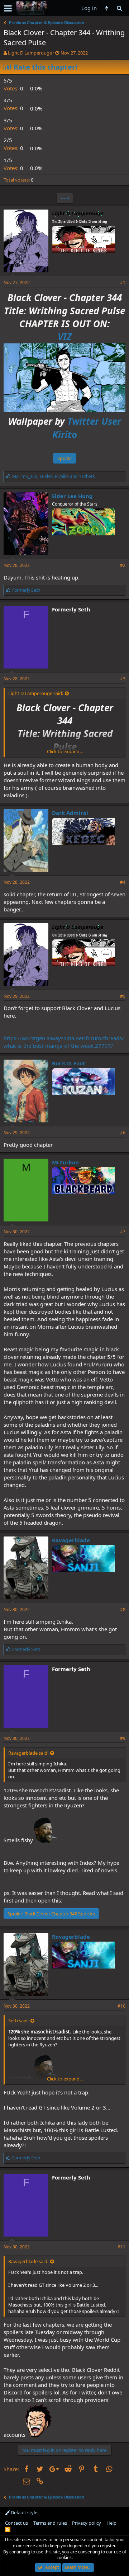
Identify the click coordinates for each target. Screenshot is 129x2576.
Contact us (16, 2523)
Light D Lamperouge (30, 53)
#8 (123, 1610)
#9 (123, 1738)
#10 (121, 2006)
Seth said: (18, 2021)
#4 (123, 882)
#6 (123, 1133)
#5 (123, 996)
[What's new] (107, 8)
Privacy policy (87, 2523)
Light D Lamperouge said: (36, 693)
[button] (8, 8)
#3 (123, 679)
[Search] (119, 8)
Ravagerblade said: (28, 1753)
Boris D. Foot (69, 1063)
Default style (23, 2512)
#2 (123, 565)
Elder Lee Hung (72, 496)
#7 (123, 1232)
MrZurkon (65, 1162)
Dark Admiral (70, 813)
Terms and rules (50, 2523)
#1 (123, 283)
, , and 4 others (54, 476)
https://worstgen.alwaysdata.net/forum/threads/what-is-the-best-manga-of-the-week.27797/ (64, 1042)
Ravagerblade (71, 1540)
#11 (121, 2247)
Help (111, 2523)
